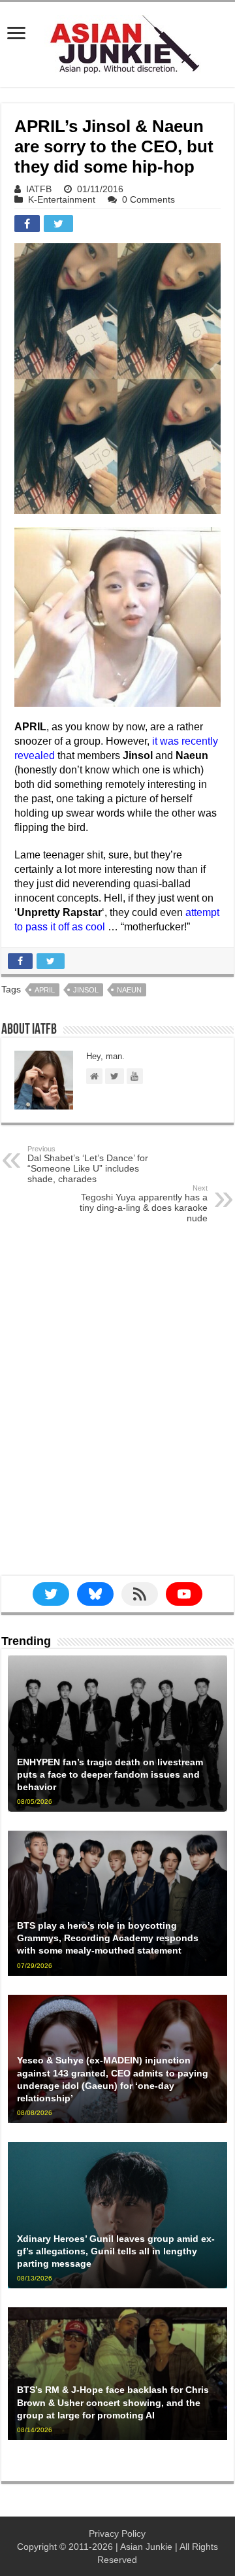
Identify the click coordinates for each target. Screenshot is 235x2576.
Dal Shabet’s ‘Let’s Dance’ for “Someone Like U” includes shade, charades (88, 1164)
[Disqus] (117, 1410)
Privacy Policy (117, 2534)
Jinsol (86, 990)
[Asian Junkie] (117, 42)
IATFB (39, 189)
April (45, 990)
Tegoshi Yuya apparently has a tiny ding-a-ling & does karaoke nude (144, 1204)
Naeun (129, 990)
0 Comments (149, 199)
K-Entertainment (62, 199)
